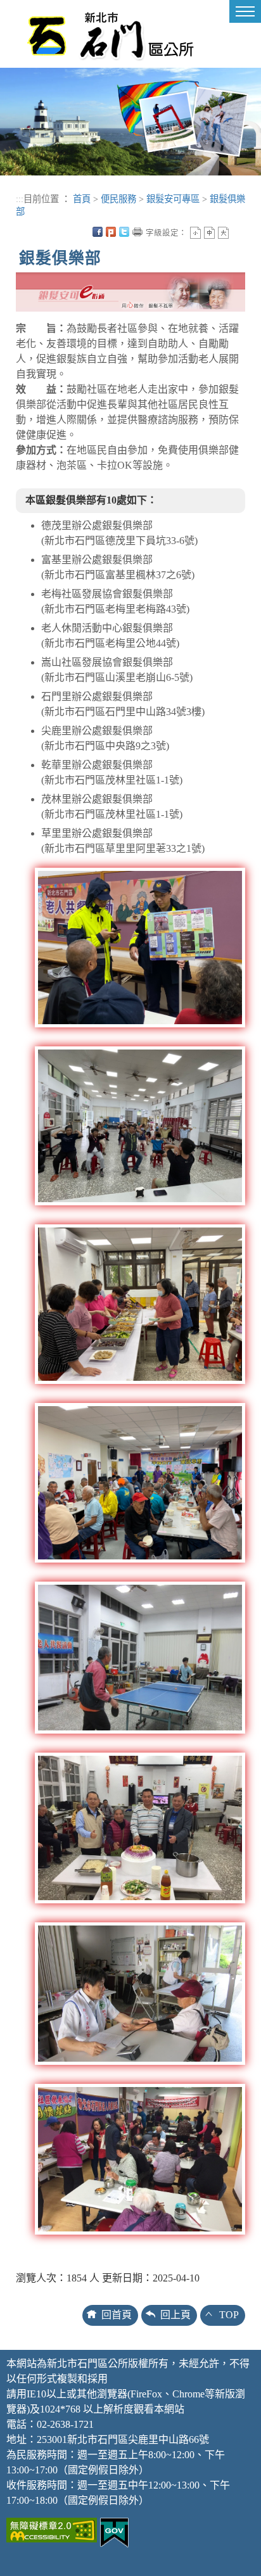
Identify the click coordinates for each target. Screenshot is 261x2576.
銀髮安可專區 (173, 199)
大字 (223, 233)
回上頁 (175, 2315)
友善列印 (137, 232)
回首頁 (117, 2315)
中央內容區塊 (237, 232)
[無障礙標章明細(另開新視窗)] (52, 2529)
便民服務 (118, 199)
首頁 (82, 199)
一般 (209, 233)
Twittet (124, 232)
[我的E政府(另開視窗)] (114, 2531)
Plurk (111, 232)
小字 (195, 233)
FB (98, 232)
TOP (229, 2315)
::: (20, 199)
